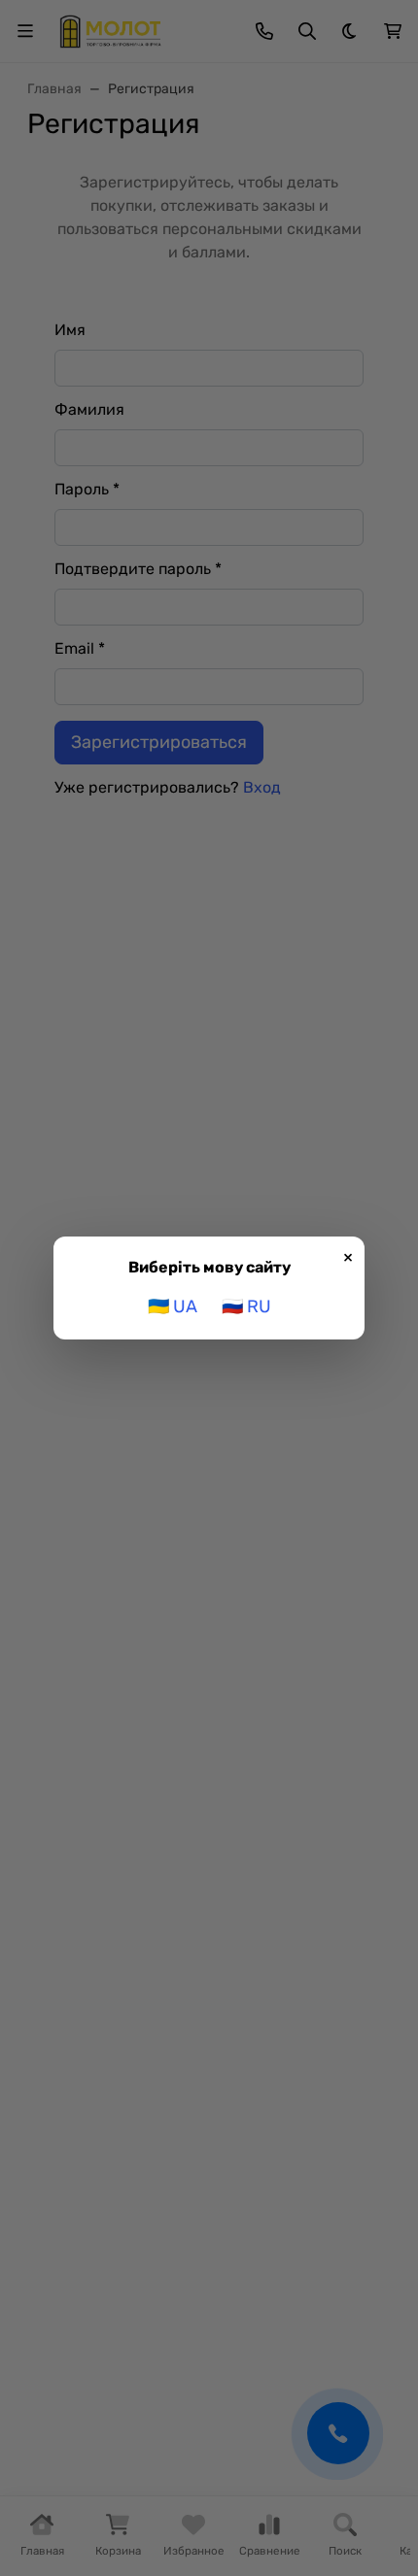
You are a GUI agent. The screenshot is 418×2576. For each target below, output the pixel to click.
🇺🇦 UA (173, 1306)
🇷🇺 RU (246, 1306)
